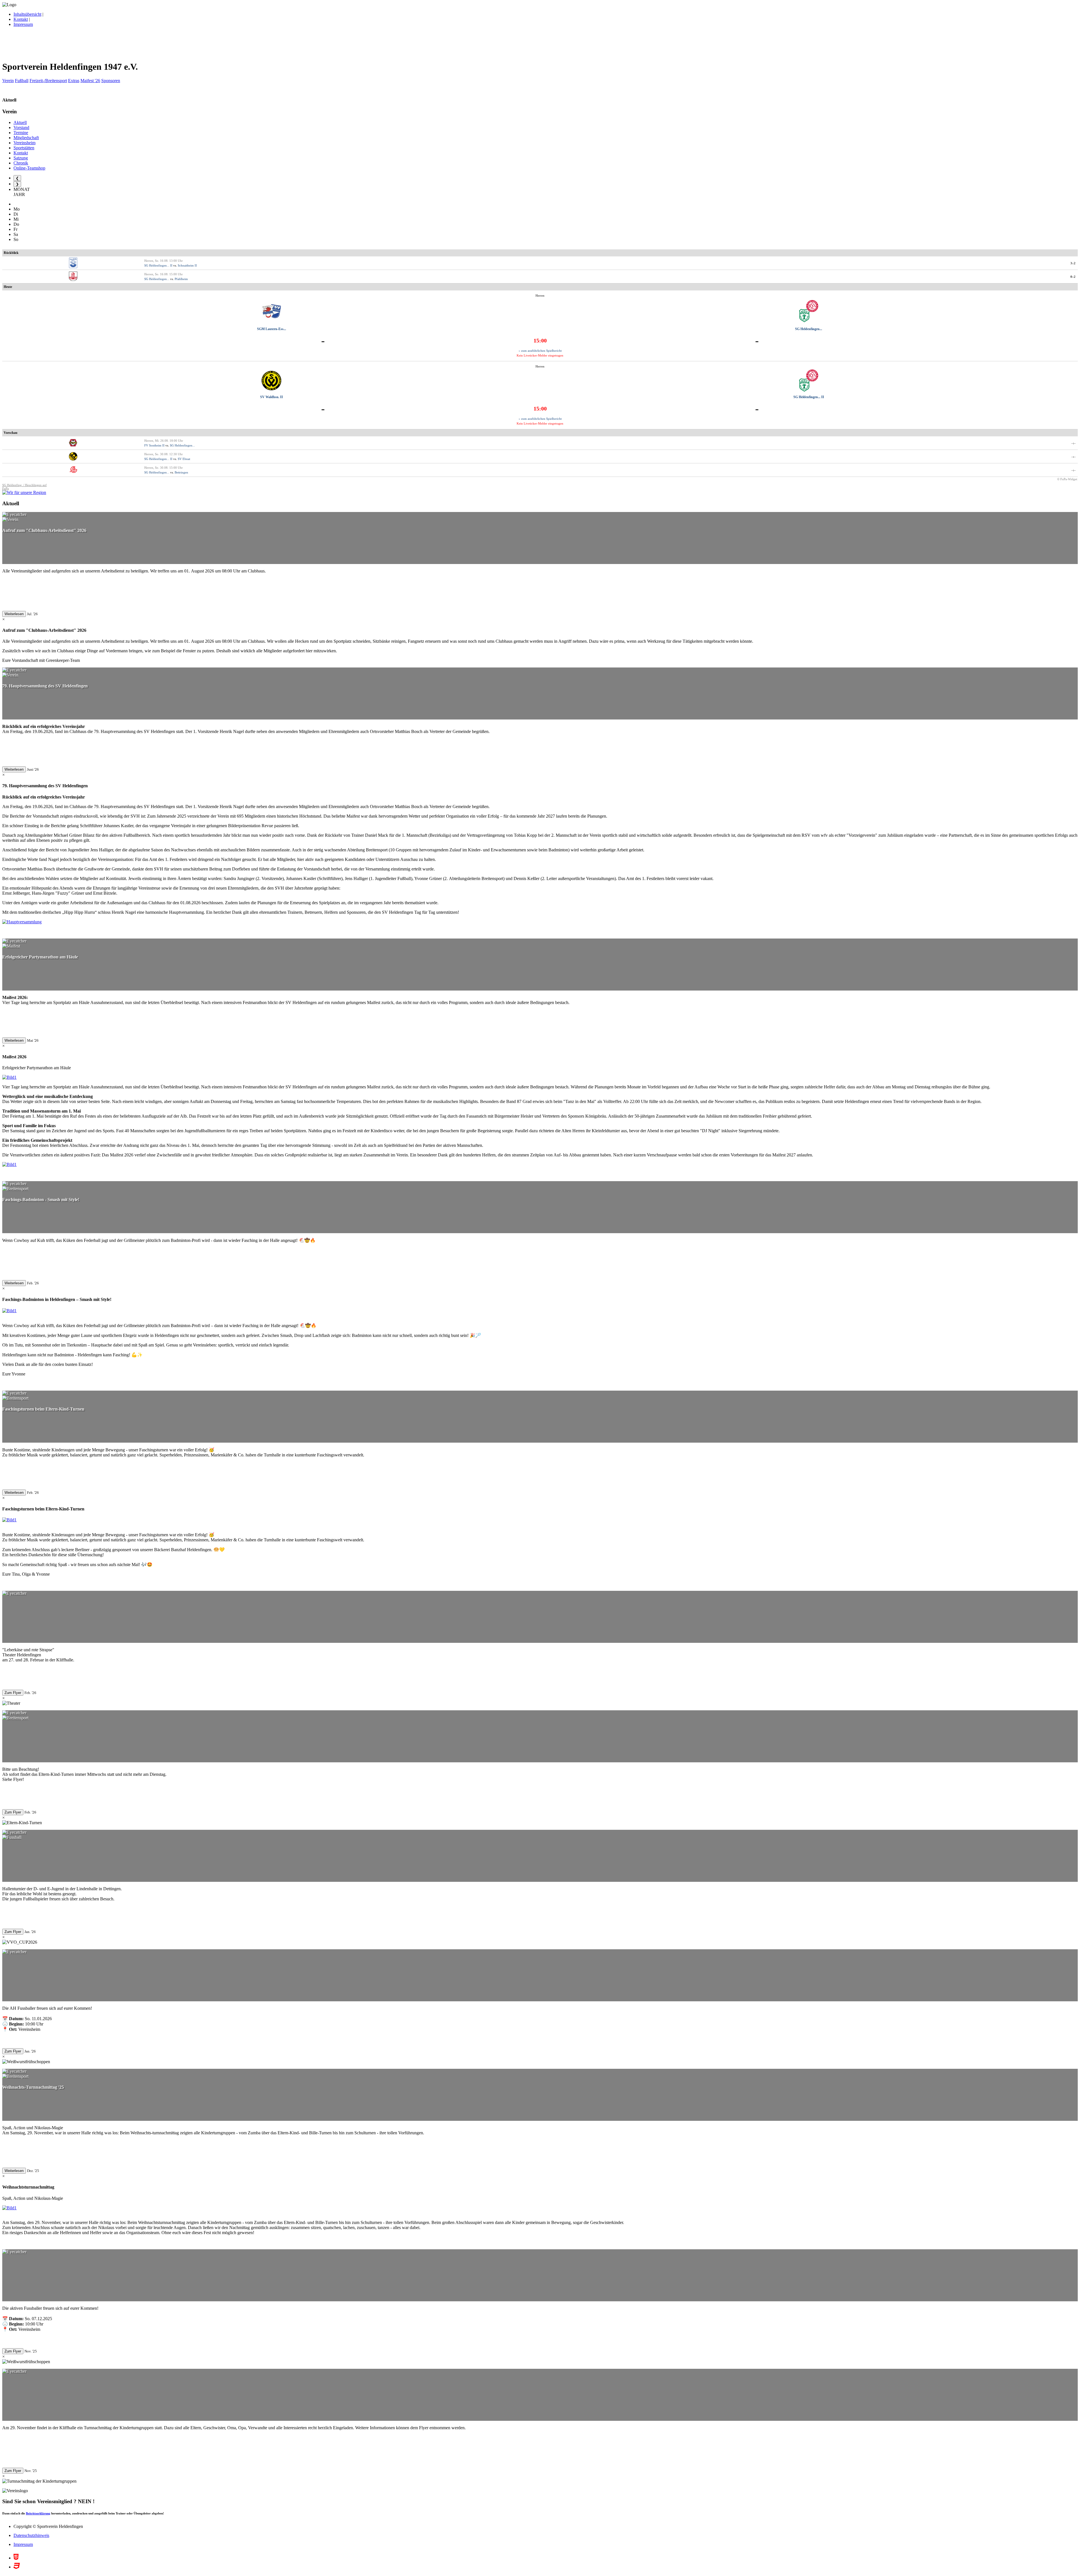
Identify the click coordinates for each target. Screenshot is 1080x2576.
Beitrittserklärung (38, 2513)
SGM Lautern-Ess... (272, 329)
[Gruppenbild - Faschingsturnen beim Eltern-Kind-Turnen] (9, 1520)
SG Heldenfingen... (157, 279)
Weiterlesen (14, 614)
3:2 (1073, 263)
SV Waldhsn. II (272, 397)
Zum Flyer (13, 1693)
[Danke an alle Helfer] (9, 1164)
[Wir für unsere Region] (24, 492)
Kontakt (21, 19)
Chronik (21, 163)
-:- (1074, 443)
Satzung (21, 158)
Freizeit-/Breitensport (48, 81)
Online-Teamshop (29, 168)
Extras (74, 81)
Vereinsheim (24, 143)
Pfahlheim (181, 279)
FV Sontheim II (154, 445)
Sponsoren (111, 81)
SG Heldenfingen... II (158, 265)
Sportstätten (24, 148)
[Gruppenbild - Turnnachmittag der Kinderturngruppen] (9, 2208)
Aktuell (20, 122)
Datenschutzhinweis (31, 2535)
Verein (8, 81)
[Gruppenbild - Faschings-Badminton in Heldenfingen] (9, 1311)
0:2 (1073, 277)
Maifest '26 (90, 81)
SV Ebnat (184, 459)
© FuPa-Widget (1067, 479)
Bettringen (181, 472)
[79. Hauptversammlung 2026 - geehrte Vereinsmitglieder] (22, 922)
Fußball (22, 81)
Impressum (23, 24)
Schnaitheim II (187, 265)
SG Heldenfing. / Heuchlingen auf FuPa (24, 487)
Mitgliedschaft (26, 138)
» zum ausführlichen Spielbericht (540, 351)
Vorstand (21, 128)
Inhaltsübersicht (27, 14)
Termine (21, 133)
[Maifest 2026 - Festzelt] (9, 1077)
